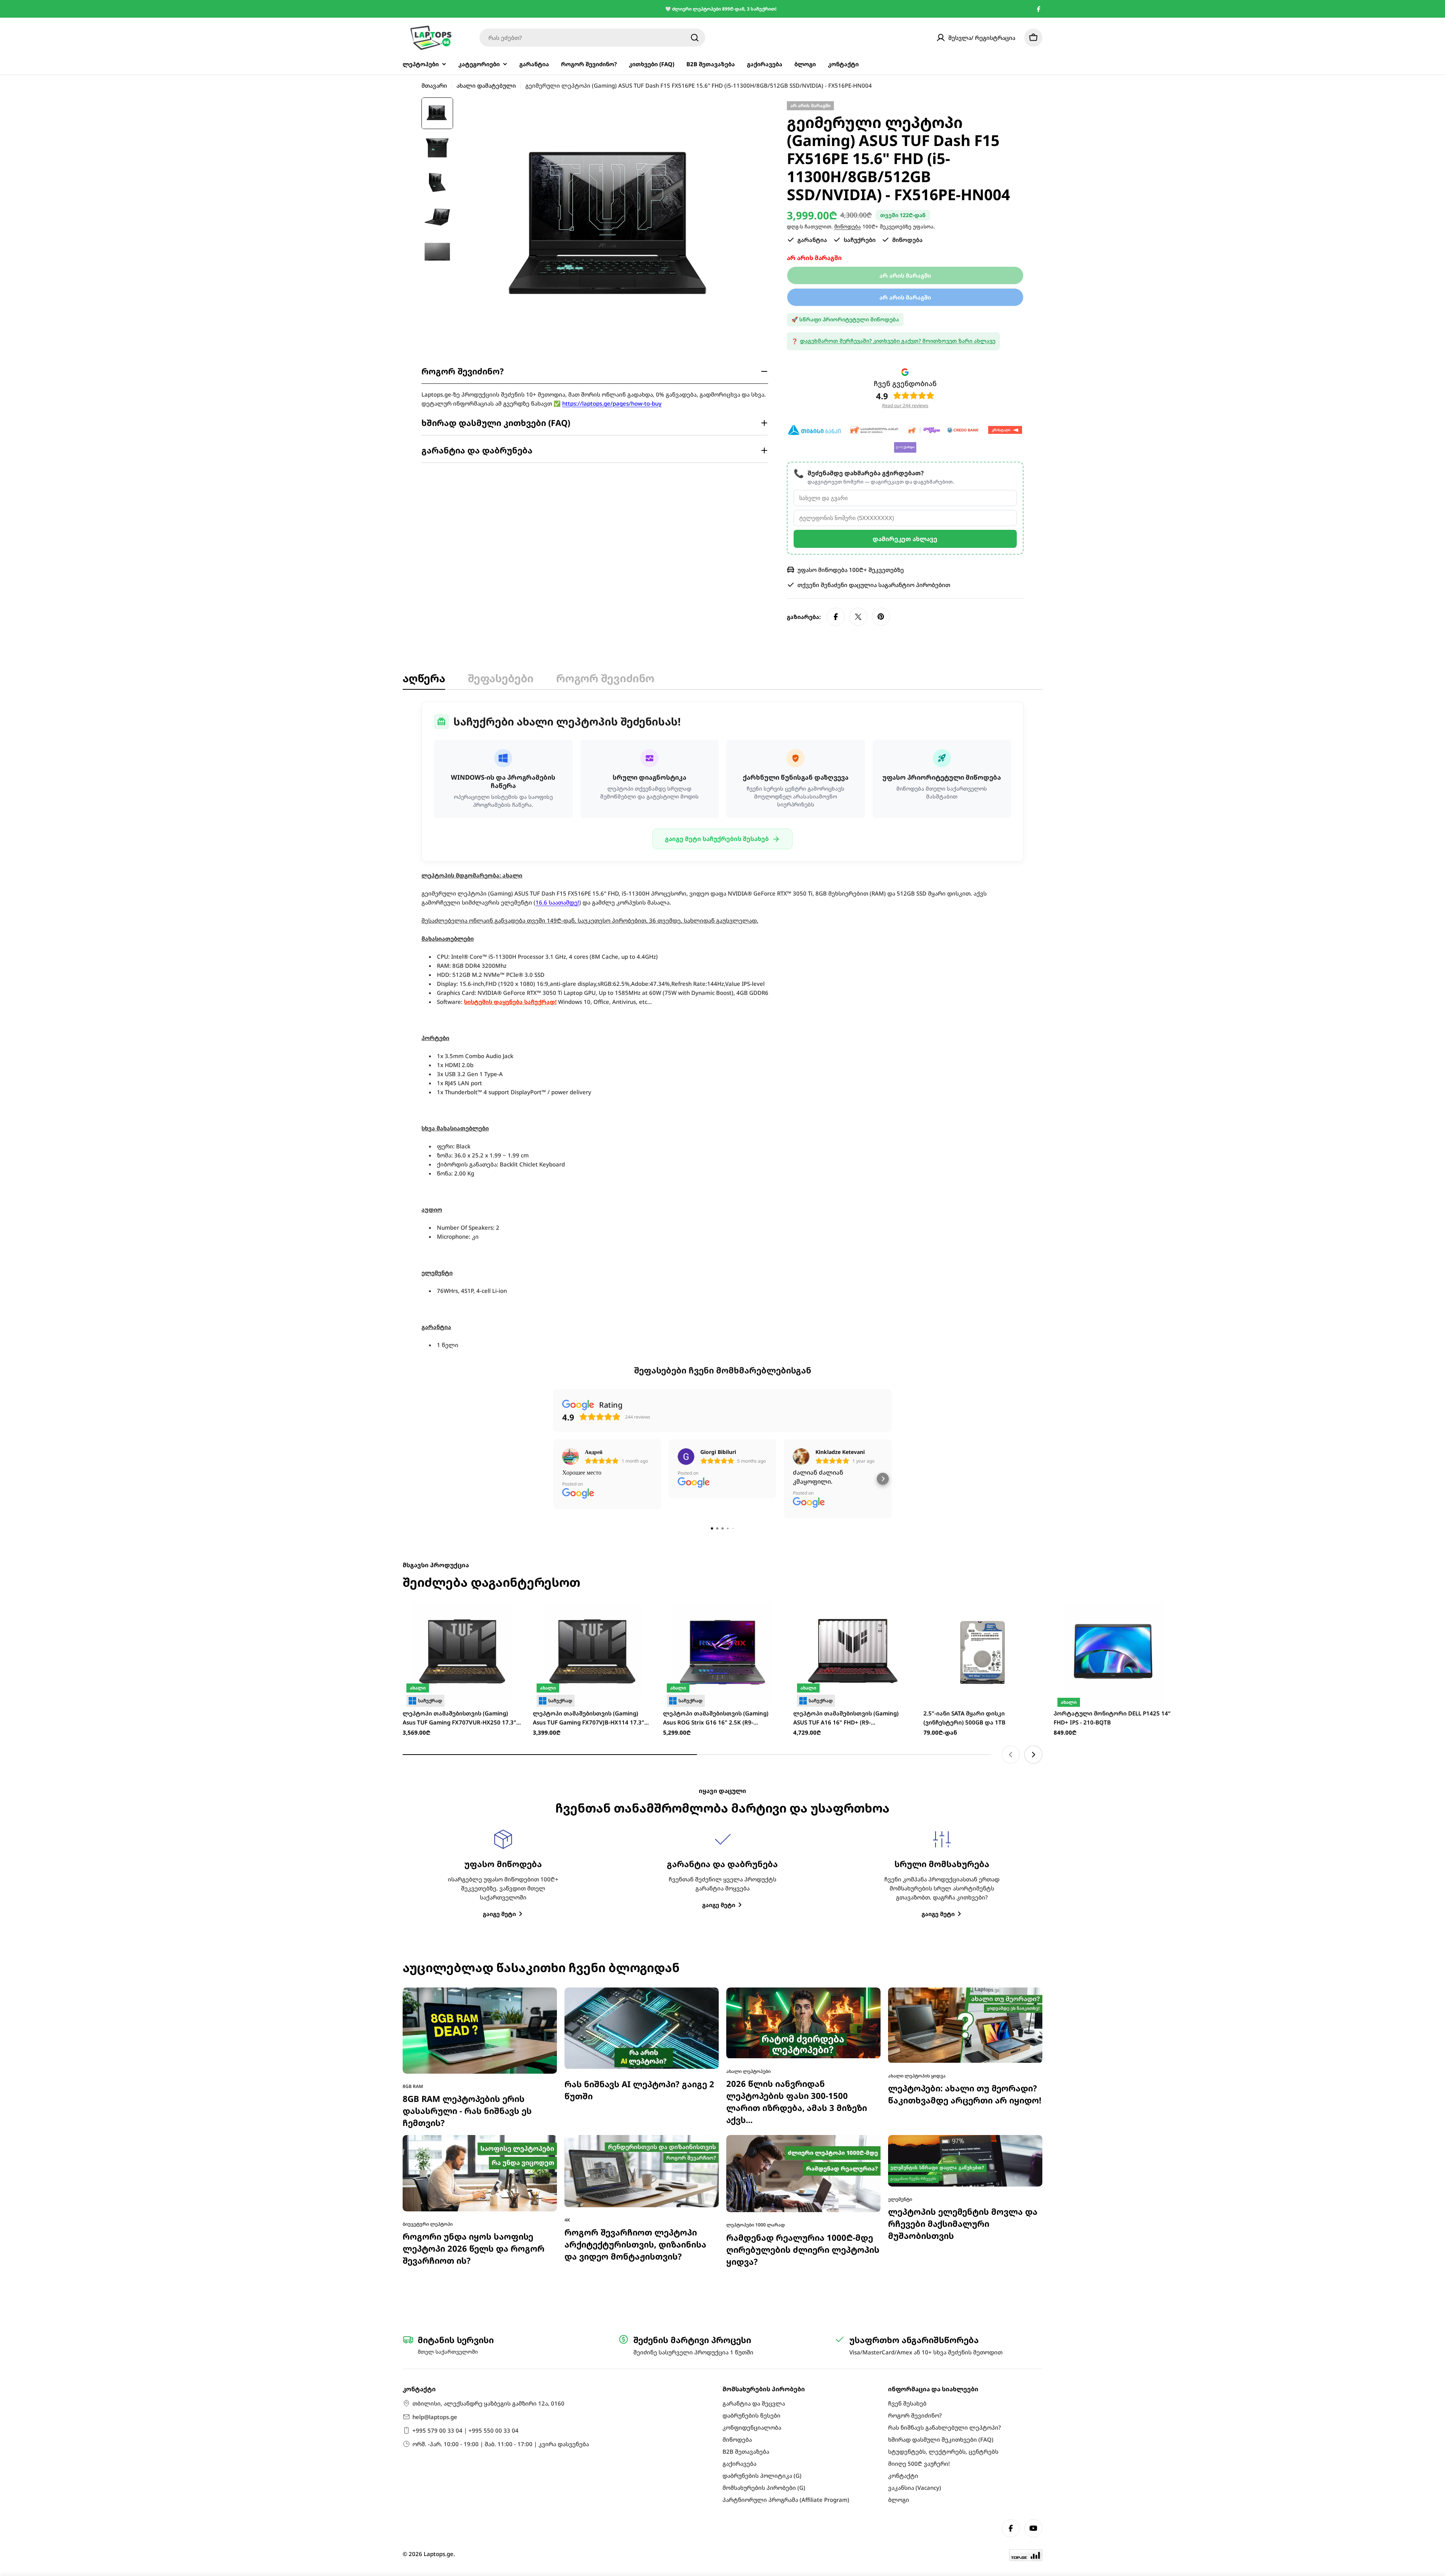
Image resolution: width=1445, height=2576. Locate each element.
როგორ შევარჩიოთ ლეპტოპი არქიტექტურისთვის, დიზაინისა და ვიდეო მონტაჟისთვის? (635, 2102)
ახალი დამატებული (486, 85)
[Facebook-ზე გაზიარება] (836, 617)
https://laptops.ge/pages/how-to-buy (612, 403)
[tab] (424, 680)
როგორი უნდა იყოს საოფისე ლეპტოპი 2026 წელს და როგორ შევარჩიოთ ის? (474, 2107)
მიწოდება (848, 227)
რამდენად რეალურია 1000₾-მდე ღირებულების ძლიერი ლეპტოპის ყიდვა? (803, 2108)
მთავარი (434, 85)
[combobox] (592, 38)
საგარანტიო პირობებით (914, 585)
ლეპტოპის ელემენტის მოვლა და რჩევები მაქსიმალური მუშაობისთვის (963, 2082)
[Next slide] (1033, 1613)
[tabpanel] (722, 1026)
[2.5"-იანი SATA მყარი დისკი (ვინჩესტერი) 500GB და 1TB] (983, 1510)
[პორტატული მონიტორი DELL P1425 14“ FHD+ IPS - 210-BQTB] (1113, 1510)
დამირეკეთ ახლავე (905, 539)
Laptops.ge (439, 2554)
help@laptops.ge (435, 2417)
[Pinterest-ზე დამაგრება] (881, 617)
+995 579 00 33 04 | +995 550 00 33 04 (465, 2430)
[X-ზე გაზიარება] (858, 617)
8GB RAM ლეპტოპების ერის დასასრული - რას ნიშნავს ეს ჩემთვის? (467, 1969)
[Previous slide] (1011, 1613)
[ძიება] (695, 38)
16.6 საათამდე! (557, 902)
